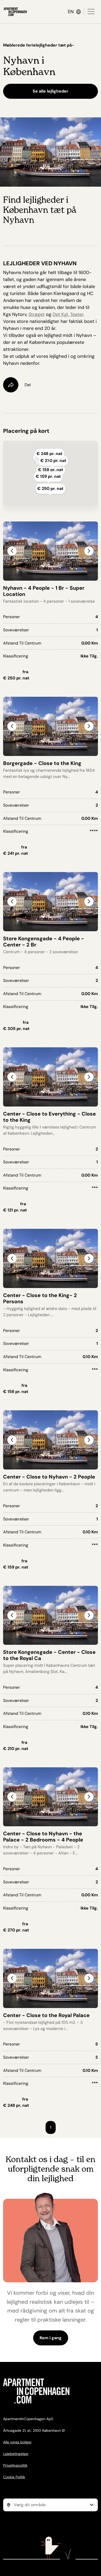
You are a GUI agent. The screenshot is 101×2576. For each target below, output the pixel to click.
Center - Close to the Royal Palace (46, 2015)
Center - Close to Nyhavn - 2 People (49, 1477)
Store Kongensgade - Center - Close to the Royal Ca (49, 1655)
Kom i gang (51, 2338)
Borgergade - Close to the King (42, 763)
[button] (89, 551)
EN (72, 12)
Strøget (37, 314)
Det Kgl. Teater (68, 314)
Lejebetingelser (16, 2454)
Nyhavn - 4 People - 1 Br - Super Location (44, 591)
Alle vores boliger (17, 2442)
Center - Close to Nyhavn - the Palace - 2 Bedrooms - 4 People (43, 1837)
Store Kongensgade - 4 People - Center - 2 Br (44, 942)
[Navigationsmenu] (91, 12)
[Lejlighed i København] (15, 12)
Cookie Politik (14, 2477)
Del (28, 385)
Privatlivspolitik (15, 2465)
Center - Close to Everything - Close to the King (49, 1117)
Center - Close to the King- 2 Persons (40, 1298)
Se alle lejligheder (51, 91)
